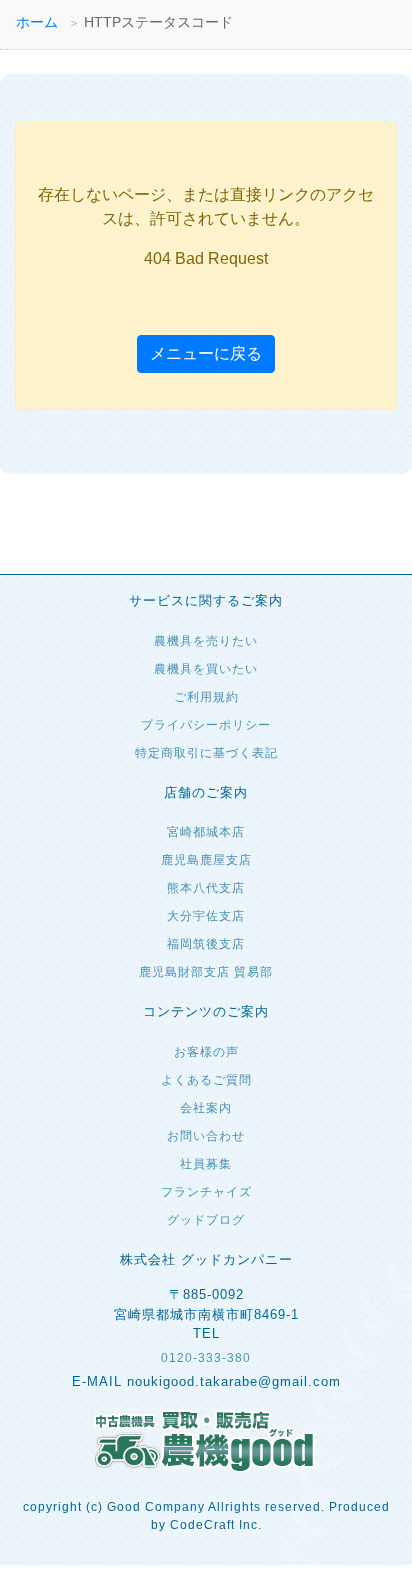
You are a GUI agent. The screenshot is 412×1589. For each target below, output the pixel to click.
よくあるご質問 (206, 1080)
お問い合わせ (206, 1136)
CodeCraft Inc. (216, 1525)
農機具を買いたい (206, 669)
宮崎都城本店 (206, 832)
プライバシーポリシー (206, 725)
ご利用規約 (206, 697)
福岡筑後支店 (206, 944)
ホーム (37, 22)
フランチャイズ (206, 1192)
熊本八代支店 (206, 888)
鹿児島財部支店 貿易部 (206, 972)
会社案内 (206, 1108)
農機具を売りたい (206, 641)
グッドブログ (206, 1220)
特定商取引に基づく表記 (206, 753)
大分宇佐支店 (206, 916)
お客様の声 (206, 1052)
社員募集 (206, 1164)
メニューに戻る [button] (206, 353)
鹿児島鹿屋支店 (206, 860)
